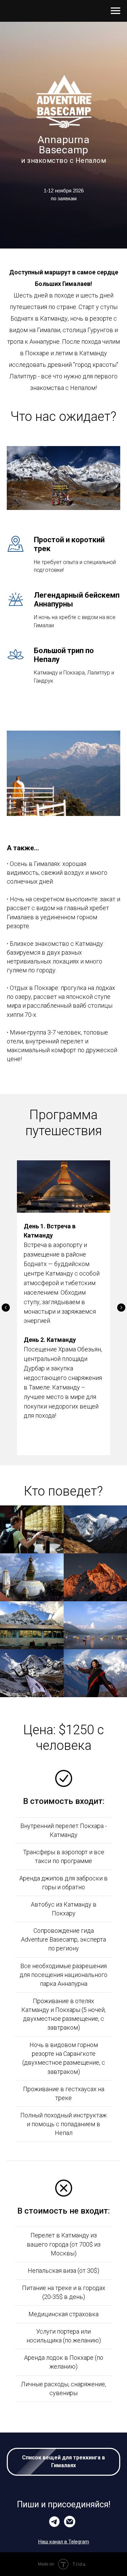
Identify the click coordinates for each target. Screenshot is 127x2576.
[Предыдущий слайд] (6, 1308)
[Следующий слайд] (121, 1308)
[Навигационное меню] (115, 11)
